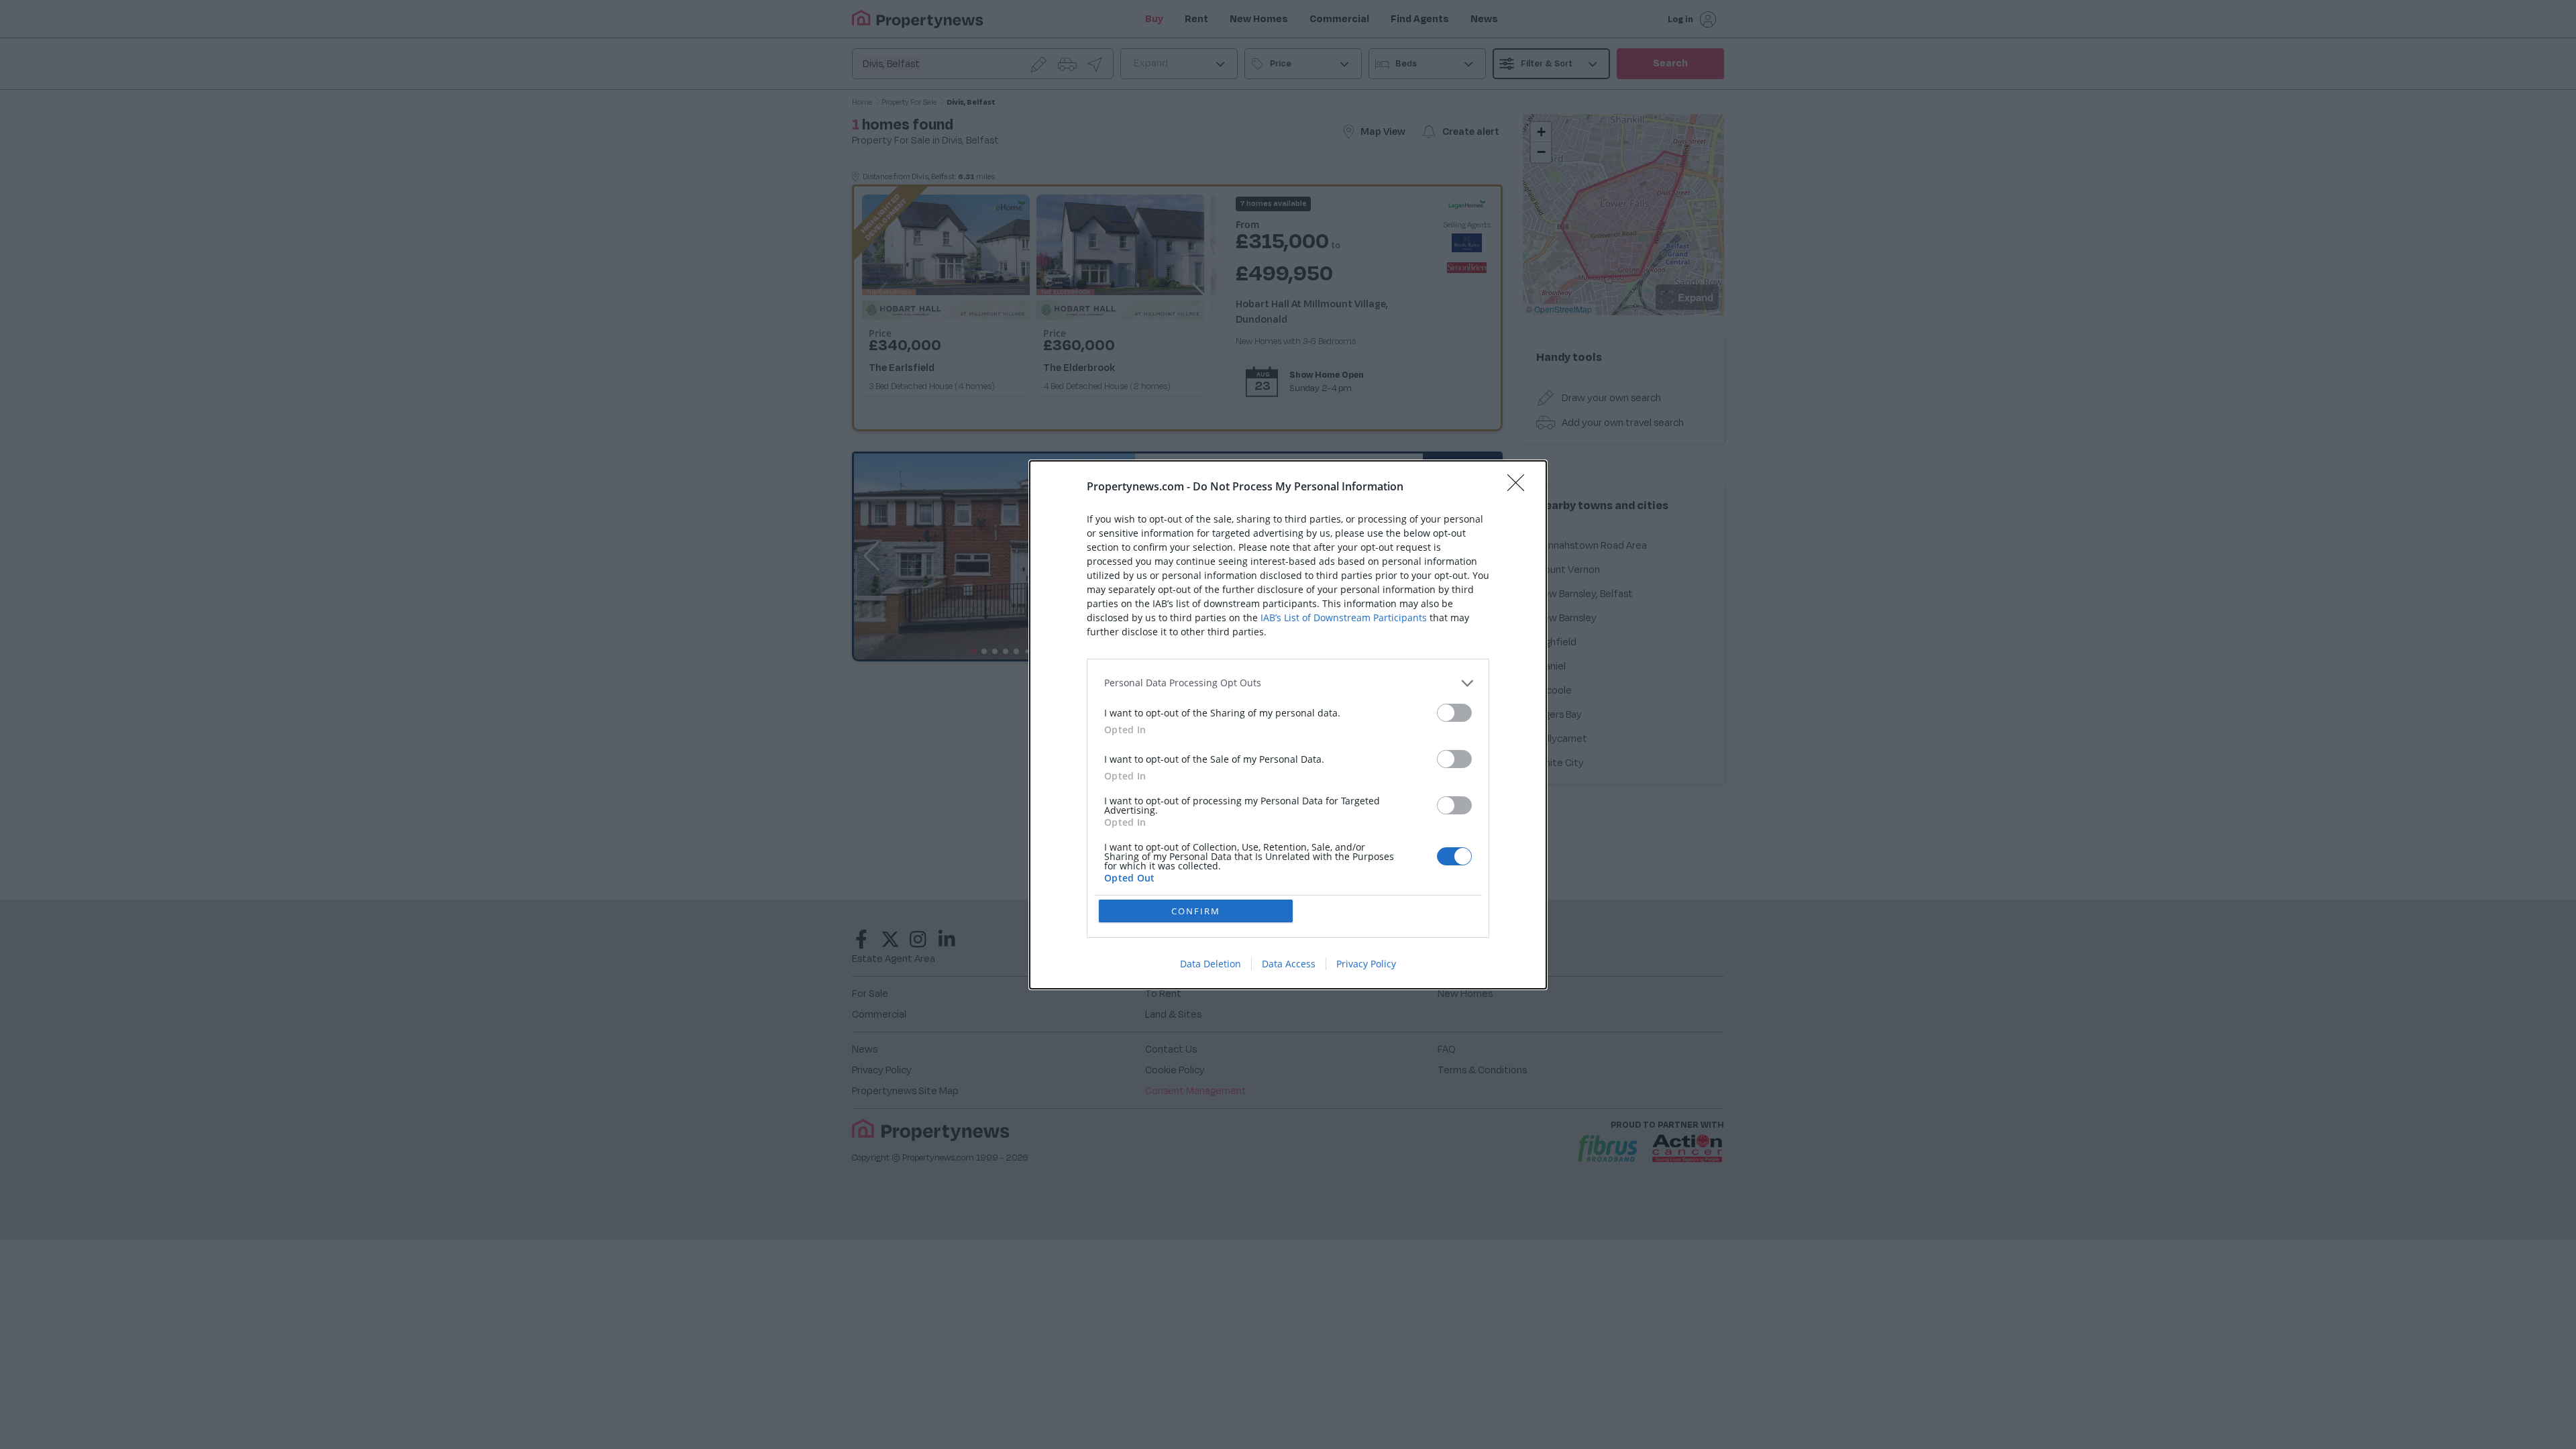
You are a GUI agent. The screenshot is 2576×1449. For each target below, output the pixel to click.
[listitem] (1288, 683)
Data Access (1289, 964)
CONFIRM (1196, 911)
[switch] (1454, 713)
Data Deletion (1211, 964)
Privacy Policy (1366, 964)
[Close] (1520, 487)
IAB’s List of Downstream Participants (1344, 618)
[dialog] (1288, 725)
